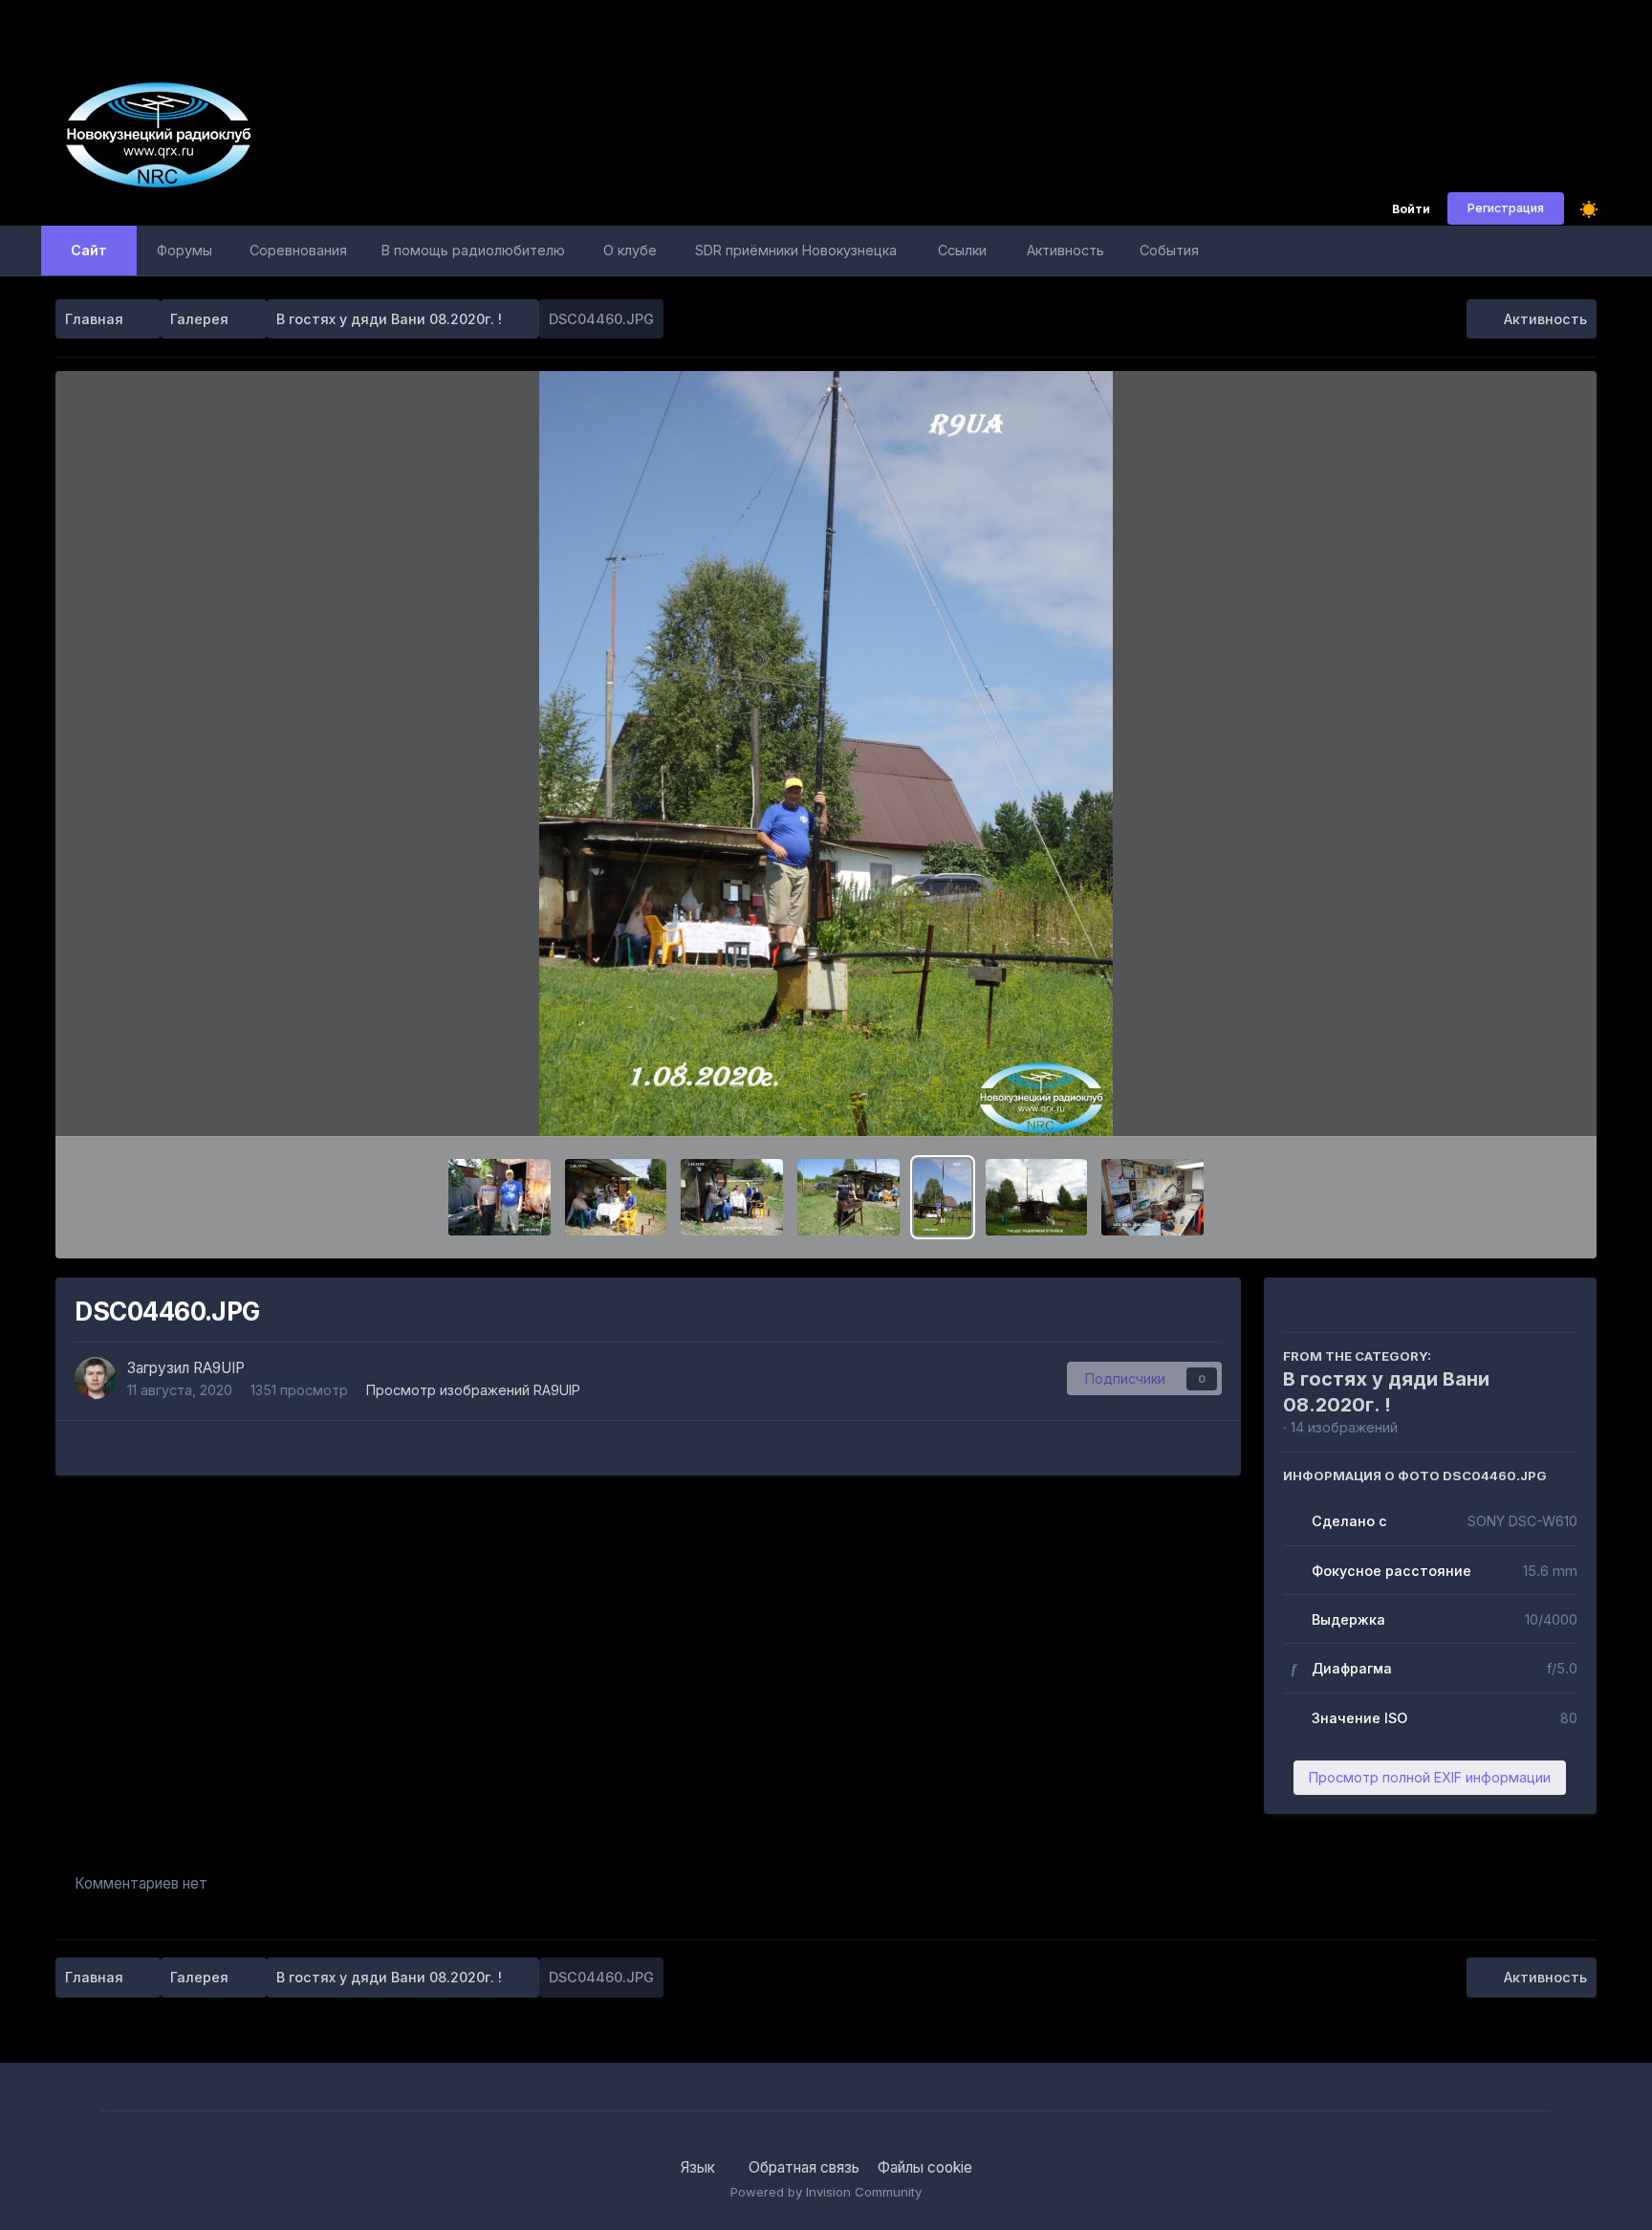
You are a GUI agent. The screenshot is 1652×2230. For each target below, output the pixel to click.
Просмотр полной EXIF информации (1430, 1777)
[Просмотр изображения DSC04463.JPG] (616, 1197)
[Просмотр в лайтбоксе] (826, 754)
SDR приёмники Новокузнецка (796, 250)
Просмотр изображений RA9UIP (473, 1390)
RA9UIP (219, 1368)
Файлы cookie (925, 2167)
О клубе (630, 250)
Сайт (89, 250)
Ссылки (962, 250)
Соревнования (298, 250)
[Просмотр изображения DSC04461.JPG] (848, 1197)
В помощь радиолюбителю (473, 250)
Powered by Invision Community (826, 2192)
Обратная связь (804, 2167)
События (1169, 250)
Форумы (185, 250)
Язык (700, 2167)
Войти (1411, 210)
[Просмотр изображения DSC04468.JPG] (500, 1197)
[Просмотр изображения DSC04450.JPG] (1152, 1197)
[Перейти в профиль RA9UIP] (96, 1378)
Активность (1065, 250)
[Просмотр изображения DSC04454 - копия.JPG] (1037, 1197)
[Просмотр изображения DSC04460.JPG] (943, 1197)
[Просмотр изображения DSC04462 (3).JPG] (732, 1197)
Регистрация (1506, 208)
